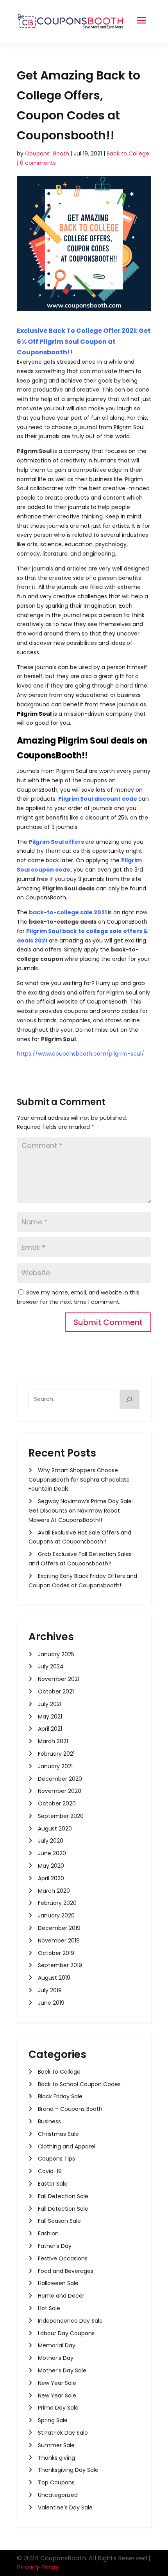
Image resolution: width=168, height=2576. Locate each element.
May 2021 (50, 1717)
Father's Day (55, 2246)
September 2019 (60, 1965)
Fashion (48, 2233)
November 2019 (59, 1941)
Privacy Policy (38, 2567)
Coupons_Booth (47, 153)
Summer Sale (56, 2445)
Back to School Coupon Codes (79, 2084)
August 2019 (54, 1978)
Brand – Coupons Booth (70, 2109)
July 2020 (51, 1841)
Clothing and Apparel (67, 2146)
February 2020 (57, 1903)
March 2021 (53, 1741)
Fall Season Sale (59, 2221)
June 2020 (52, 1853)
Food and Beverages (66, 2271)
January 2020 (56, 1915)
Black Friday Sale (60, 2096)
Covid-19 (50, 2171)
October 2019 (56, 1953)
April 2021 (50, 1729)
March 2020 (54, 1891)
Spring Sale (53, 2420)
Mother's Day (56, 2358)
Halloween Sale (58, 2283)
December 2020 (60, 1779)
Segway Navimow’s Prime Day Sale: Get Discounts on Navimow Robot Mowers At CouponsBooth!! (81, 1511)
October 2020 (57, 1803)
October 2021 (56, 1691)
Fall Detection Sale (63, 2196)
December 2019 (59, 1928)
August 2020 (55, 1829)
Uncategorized (58, 2495)
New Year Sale (57, 2383)
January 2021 (55, 1766)
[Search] (130, 1399)
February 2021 (56, 1754)
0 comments (38, 163)
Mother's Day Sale (62, 2370)
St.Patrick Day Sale (63, 2433)
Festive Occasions (63, 2258)
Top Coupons (56, 2482)
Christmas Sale (58, 2134)
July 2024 (51, 1666)
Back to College (128, 153)
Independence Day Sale (70, 2321)
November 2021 (59, 1679)
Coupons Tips (56, 2159)
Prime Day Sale (58, 2408)
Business (49, 2121)
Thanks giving (56, 2458)
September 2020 (61, 1816)
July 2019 (50, 1990)
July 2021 (50, 1704)
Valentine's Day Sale (65, 2507)
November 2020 (60, 1791)
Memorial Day (57, 2345)
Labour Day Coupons (66, 2333)
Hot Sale (49, 2308)
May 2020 (51, 1866)
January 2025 (56, 1654)
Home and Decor (61, 2296)
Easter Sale (53, 2184)
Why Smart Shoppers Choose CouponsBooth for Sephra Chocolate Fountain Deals (79, 1480)
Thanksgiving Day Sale (68, 2470)
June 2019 (51, 2003)
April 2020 (51, 1878)
